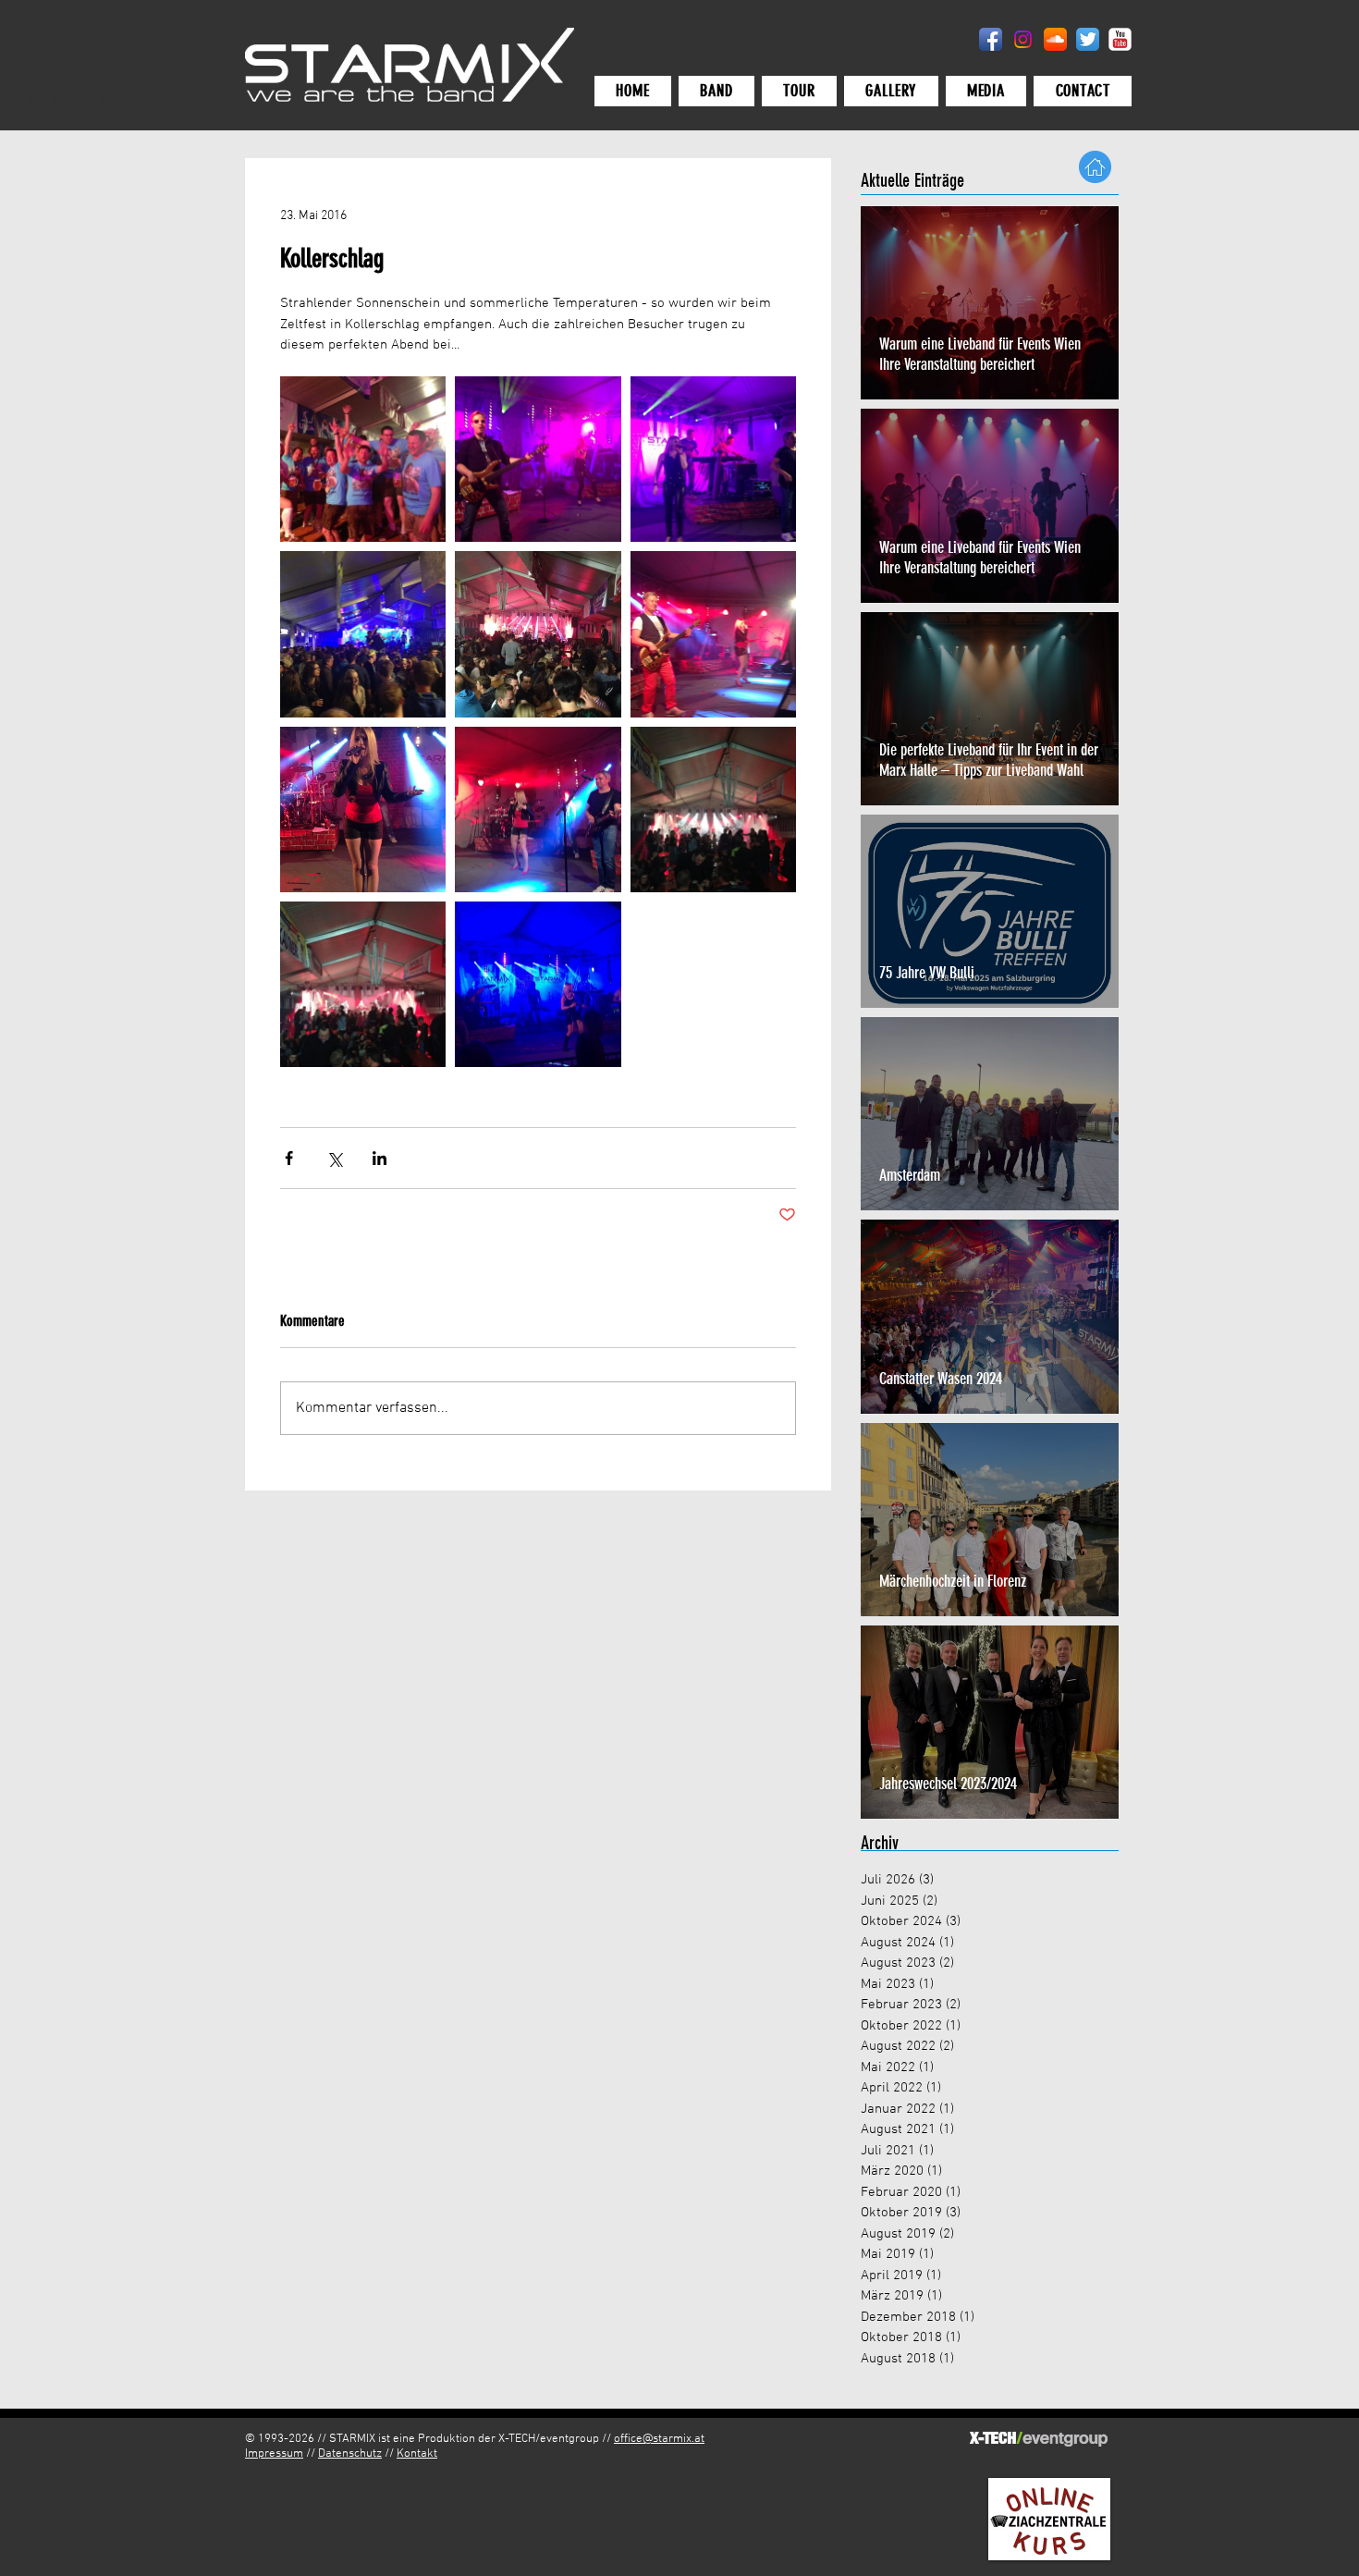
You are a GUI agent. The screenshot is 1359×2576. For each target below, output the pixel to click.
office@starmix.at (659, 2439)
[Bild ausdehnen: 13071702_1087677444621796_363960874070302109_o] (363, 634)
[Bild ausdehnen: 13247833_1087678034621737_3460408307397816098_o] (363, 984)
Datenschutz (350, 2454)
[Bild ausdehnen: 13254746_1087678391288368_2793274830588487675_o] (538, 984)
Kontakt (417, 2454)
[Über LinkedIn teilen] (380, 1158)
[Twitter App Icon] (1088, 39)
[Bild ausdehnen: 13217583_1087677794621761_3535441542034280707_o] (538, 810)
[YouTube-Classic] (1120, 39)
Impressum (274, 2454)
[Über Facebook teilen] (289, 1158)
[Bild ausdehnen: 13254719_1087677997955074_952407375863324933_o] (713, 810)
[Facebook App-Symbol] (991, 39)
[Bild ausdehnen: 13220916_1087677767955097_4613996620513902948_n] (363, 810)
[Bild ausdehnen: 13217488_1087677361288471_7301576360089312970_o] (363, 459)
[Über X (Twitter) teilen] (334, 1158)
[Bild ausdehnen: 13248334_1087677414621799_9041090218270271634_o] (713, 459)
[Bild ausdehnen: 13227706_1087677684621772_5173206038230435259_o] (538, 634)
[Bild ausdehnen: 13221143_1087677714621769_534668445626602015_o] (713, 634)
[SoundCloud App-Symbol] (1055, 39)
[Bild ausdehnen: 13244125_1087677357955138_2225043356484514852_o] (538, 459)
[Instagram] (1023, 39)
